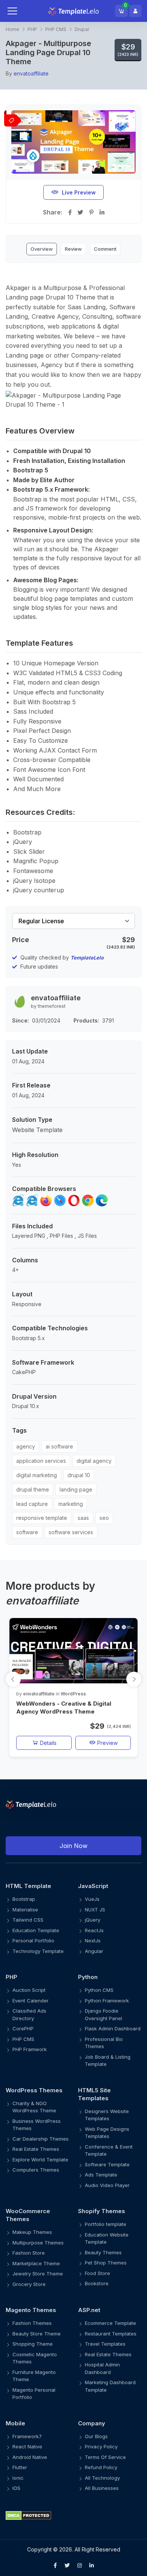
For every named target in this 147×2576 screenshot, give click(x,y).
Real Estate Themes (36, 2149)
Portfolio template (106, 2224)
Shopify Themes (102, 2211)
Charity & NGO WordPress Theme (34, 2107)
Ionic (18, 2478)
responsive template (42, 1518)
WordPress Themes (34, 2090)
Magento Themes (31, 2310)
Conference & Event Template (109, 2150)
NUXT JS (95, 1910)
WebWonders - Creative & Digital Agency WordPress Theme (64, 1708)
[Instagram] (80, 2565)
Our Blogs (96, 2436)
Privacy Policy (101, 2446)
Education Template (36, 1930)
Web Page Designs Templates (107, 2133)
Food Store (97, 2273)
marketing (71, 1504)
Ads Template (101, 2175)
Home (12, 29)
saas (83, 1518)
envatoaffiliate (31, 73)
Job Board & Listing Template (108, 2061)
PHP (32, 29)
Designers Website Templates (107, 2115)
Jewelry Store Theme (38, 2274)
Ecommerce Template (110, 2323)
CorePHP (23, 2028)
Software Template (107, 2164)
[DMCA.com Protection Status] (73, 2515)
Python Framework (107, 2001)
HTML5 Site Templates (94, 2094)
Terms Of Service (105, 2457)
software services (71, 1532)
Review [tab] (73, 249)
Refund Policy (101, 2467)
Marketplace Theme (36, 2263)
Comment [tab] (105, 249)
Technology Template (38, 1951)
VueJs (92, 1899)
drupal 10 (79, 1475)
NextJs (93, 1940)
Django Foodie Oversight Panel (103, 2015)
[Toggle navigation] (20, 11)
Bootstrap (24, 1899)
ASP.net (89, 2310)
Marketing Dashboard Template (110, 2386)
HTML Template (28, 1886)
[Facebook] (55, 2565)
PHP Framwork (30, 2049)
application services (41, 1461)
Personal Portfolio (33, 1940)
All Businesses (102, 2488)
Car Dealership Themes (41, 2139)
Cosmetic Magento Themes (35, 2358)
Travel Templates (105, 2344)
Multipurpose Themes (38, 2243)
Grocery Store (29, 2284)
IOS (16, 2488)
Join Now (73, 1846)
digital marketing (37, 1475)
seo (104, 1518)
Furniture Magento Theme (34, 2376)
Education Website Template (107, 2238)
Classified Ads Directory (29, 2015)
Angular (94, 1951)
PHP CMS (56, 29)
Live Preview (79, 192)
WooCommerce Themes (28, 2215)
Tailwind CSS (28, 1920)
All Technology (102, 2478)
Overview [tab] (42, 249)
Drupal (82, 29)
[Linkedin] (92, 2565)
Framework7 (27, 2436)
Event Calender (31, 2001)
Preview (107, 1743)
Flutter (20, 2467)
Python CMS (99, 1990)
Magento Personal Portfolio (34, 2394)
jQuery (93, 1920)
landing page (76, 1489)
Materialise (25, 1910)
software (27, 1532)
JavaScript (93, 1886)
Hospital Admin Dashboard (102, 2368)
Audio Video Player (107, 2185)
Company (92, 2423)
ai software (59, 1446)
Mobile (15, 2423)
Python (88, 1977)
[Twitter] (67, 2565)
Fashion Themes (32, 2323)
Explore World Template (40, 2160)
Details (47, 1743)
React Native (27, 2446)
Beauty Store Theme (37, 2334)
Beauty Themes (103, 2252)
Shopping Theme (33, 2344)
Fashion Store (29, 2253)
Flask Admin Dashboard (113, 2028)
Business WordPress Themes (37, 2125)
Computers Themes (36, 2170)
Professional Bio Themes (104, 2043)
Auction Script (29, 1990)
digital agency (94, 1461)
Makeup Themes (32, 2232)
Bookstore (97, 2283)
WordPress (73, 1694)
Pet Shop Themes (106, 2263)
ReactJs (94, 1930)
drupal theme (33, 1489)
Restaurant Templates (111, 2334)
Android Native (30, 2457)
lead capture (32, 1504)
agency (26, 1446)
